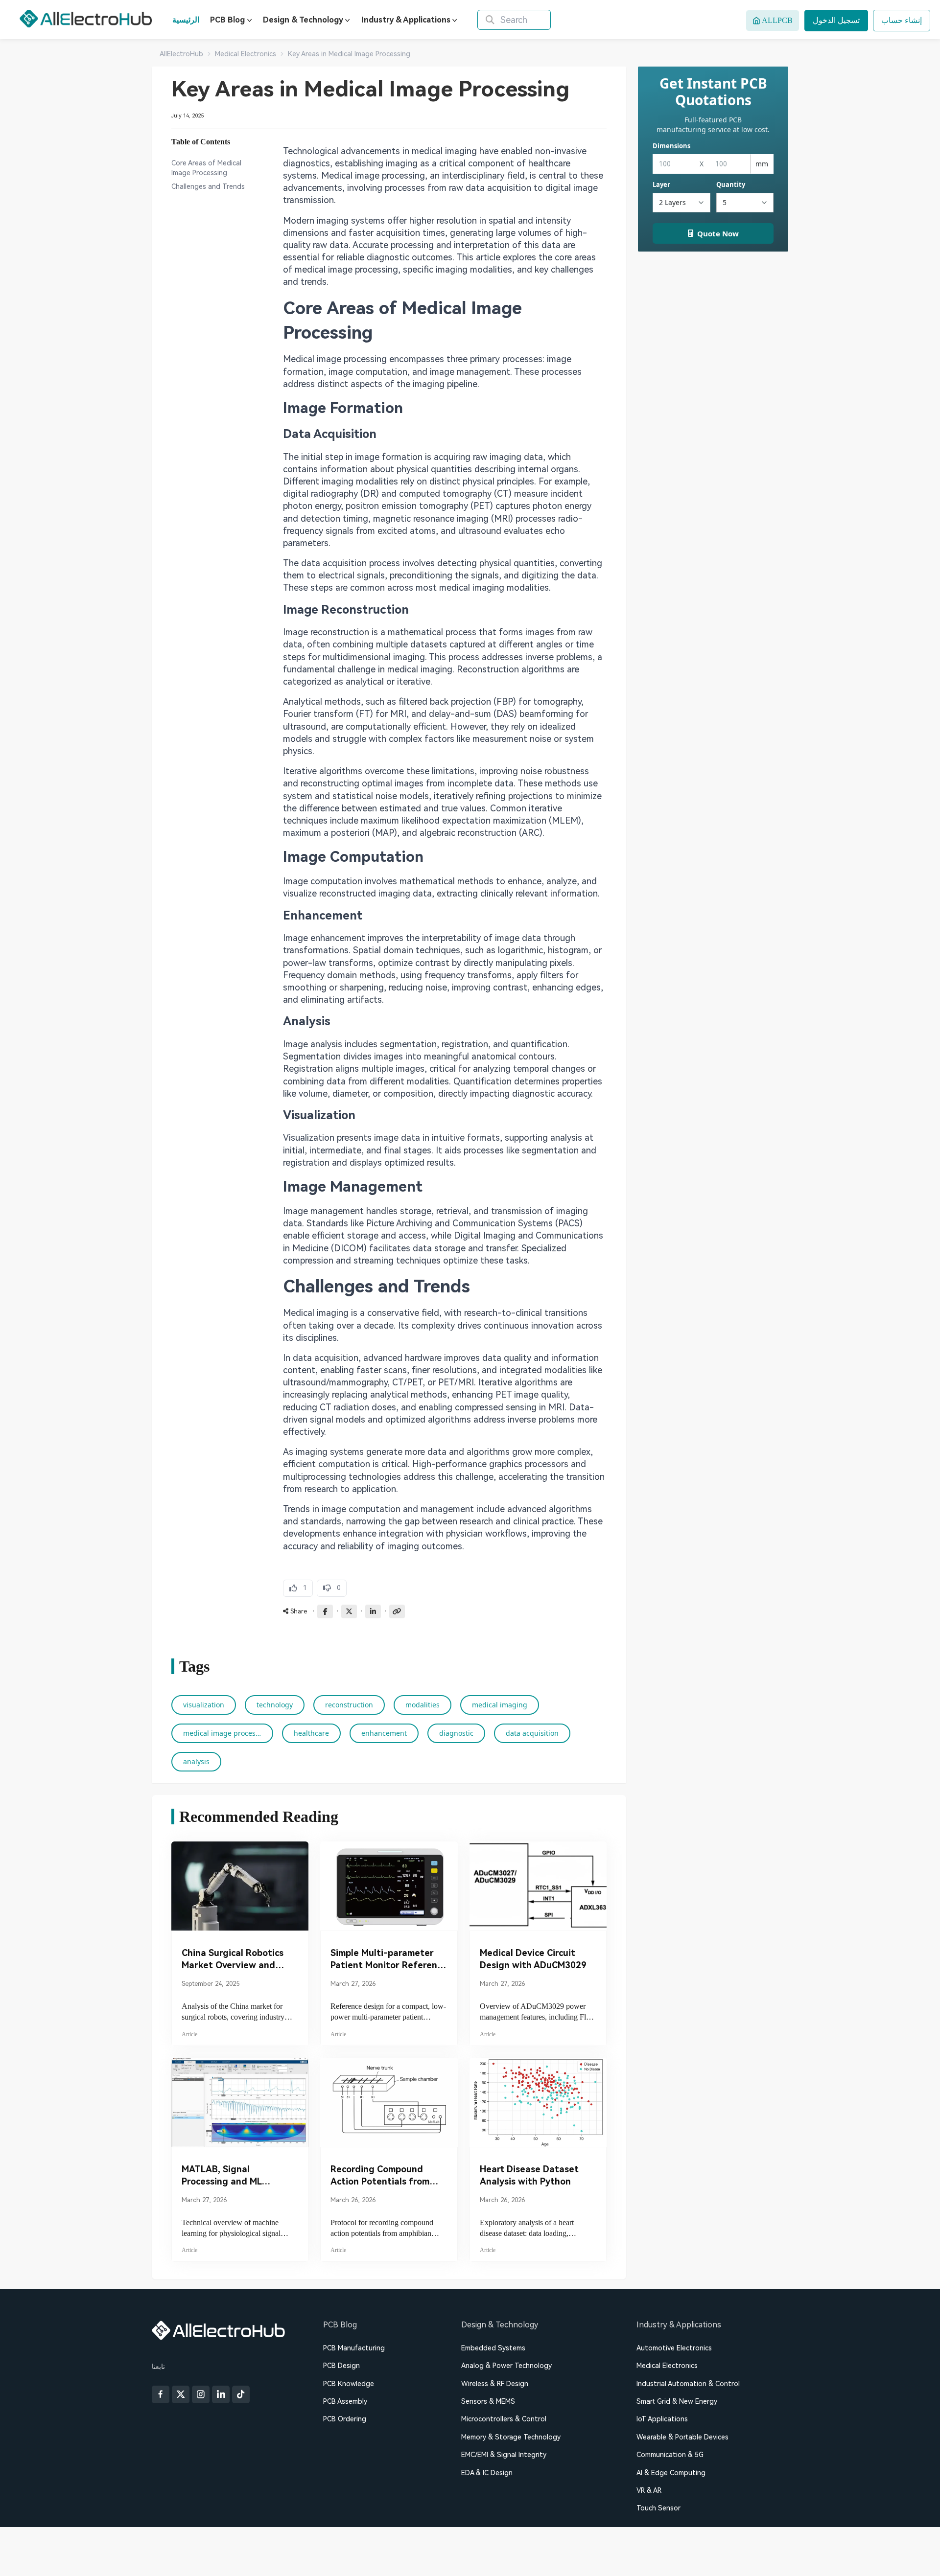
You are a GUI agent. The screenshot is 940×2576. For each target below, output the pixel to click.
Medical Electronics (667, 2366)
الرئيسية (186, 20)
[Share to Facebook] (325, 1611)
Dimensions (671, 146)
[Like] (298, 1588)
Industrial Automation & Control (688, 2384)
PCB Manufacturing (354, 2348)
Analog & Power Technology (506, 2366)
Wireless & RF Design (495, 2384)
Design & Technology (303, 20)
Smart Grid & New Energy (677, 2401)
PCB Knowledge (349, 2384)
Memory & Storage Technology (511, 2437)
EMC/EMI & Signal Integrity (504, 2455)
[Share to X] (349, 1611)
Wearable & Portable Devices (682, 2437)
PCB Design (341, 2366)
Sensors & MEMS (488, 2401)
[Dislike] (332, 1588)
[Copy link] (397, 1611)
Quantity (731, 184)
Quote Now (718, 233)
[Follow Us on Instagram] (201, 2394)
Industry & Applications (406, 20)
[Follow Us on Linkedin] (221, 2394)
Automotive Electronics (674, 2348)
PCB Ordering (345, 2419)
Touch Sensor (658, 2508)
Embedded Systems (493, 2348)
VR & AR (649, 2490)
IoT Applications (662, 2419)
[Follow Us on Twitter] (181, 2394)
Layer (661, 184)
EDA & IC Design (487, 2473)
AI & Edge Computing (671, 2473)
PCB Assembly (345, 2401)
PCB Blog (227, 20)
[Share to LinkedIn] (373, 1611)
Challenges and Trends (208, 186)
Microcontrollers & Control (504, 2419)
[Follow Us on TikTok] (241, 2394)
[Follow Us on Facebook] (161, 2394)
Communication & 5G (670, 2455)
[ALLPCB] (86, 19)
